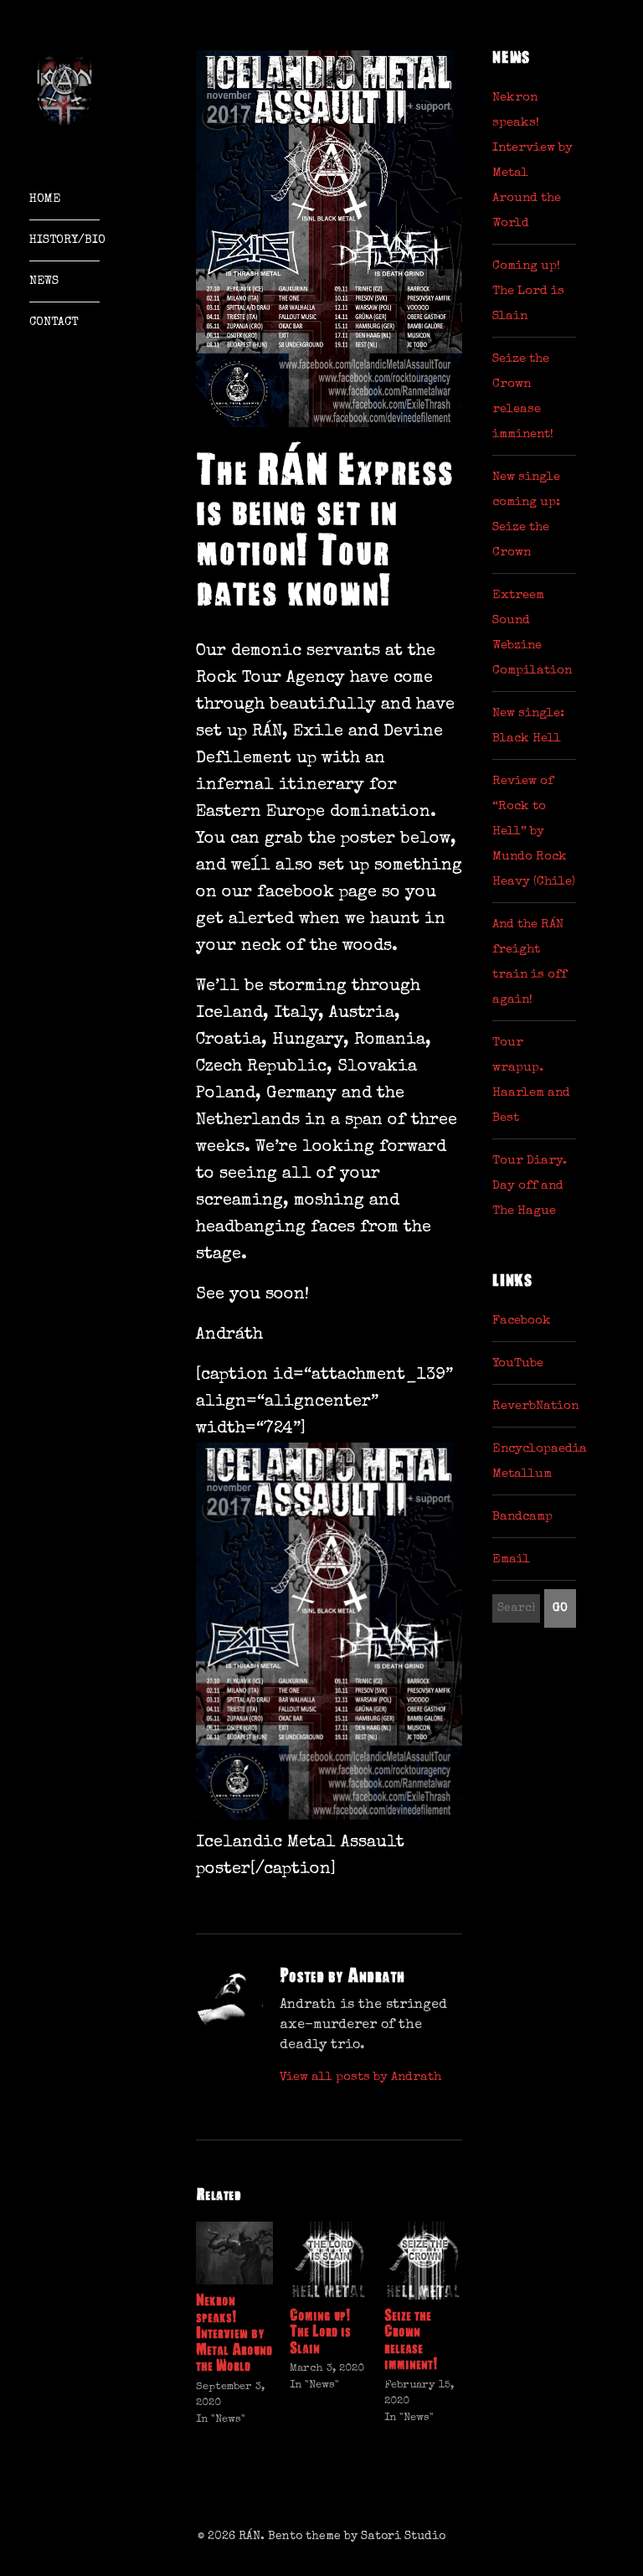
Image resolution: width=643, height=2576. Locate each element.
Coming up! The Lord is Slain (320, 2332)
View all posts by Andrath (360, 2077)
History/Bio (64, 240)
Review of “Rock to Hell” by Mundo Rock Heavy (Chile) (534, 831)
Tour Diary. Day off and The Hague (530, 1186)
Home (45, 199)
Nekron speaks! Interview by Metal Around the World (234, 2333)
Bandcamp (522, 1517)
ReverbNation (535, 1406)
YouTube (518, 1363)
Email (511, 1559)
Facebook (522, 1321)
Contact (54, 323)
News (44, 281)
